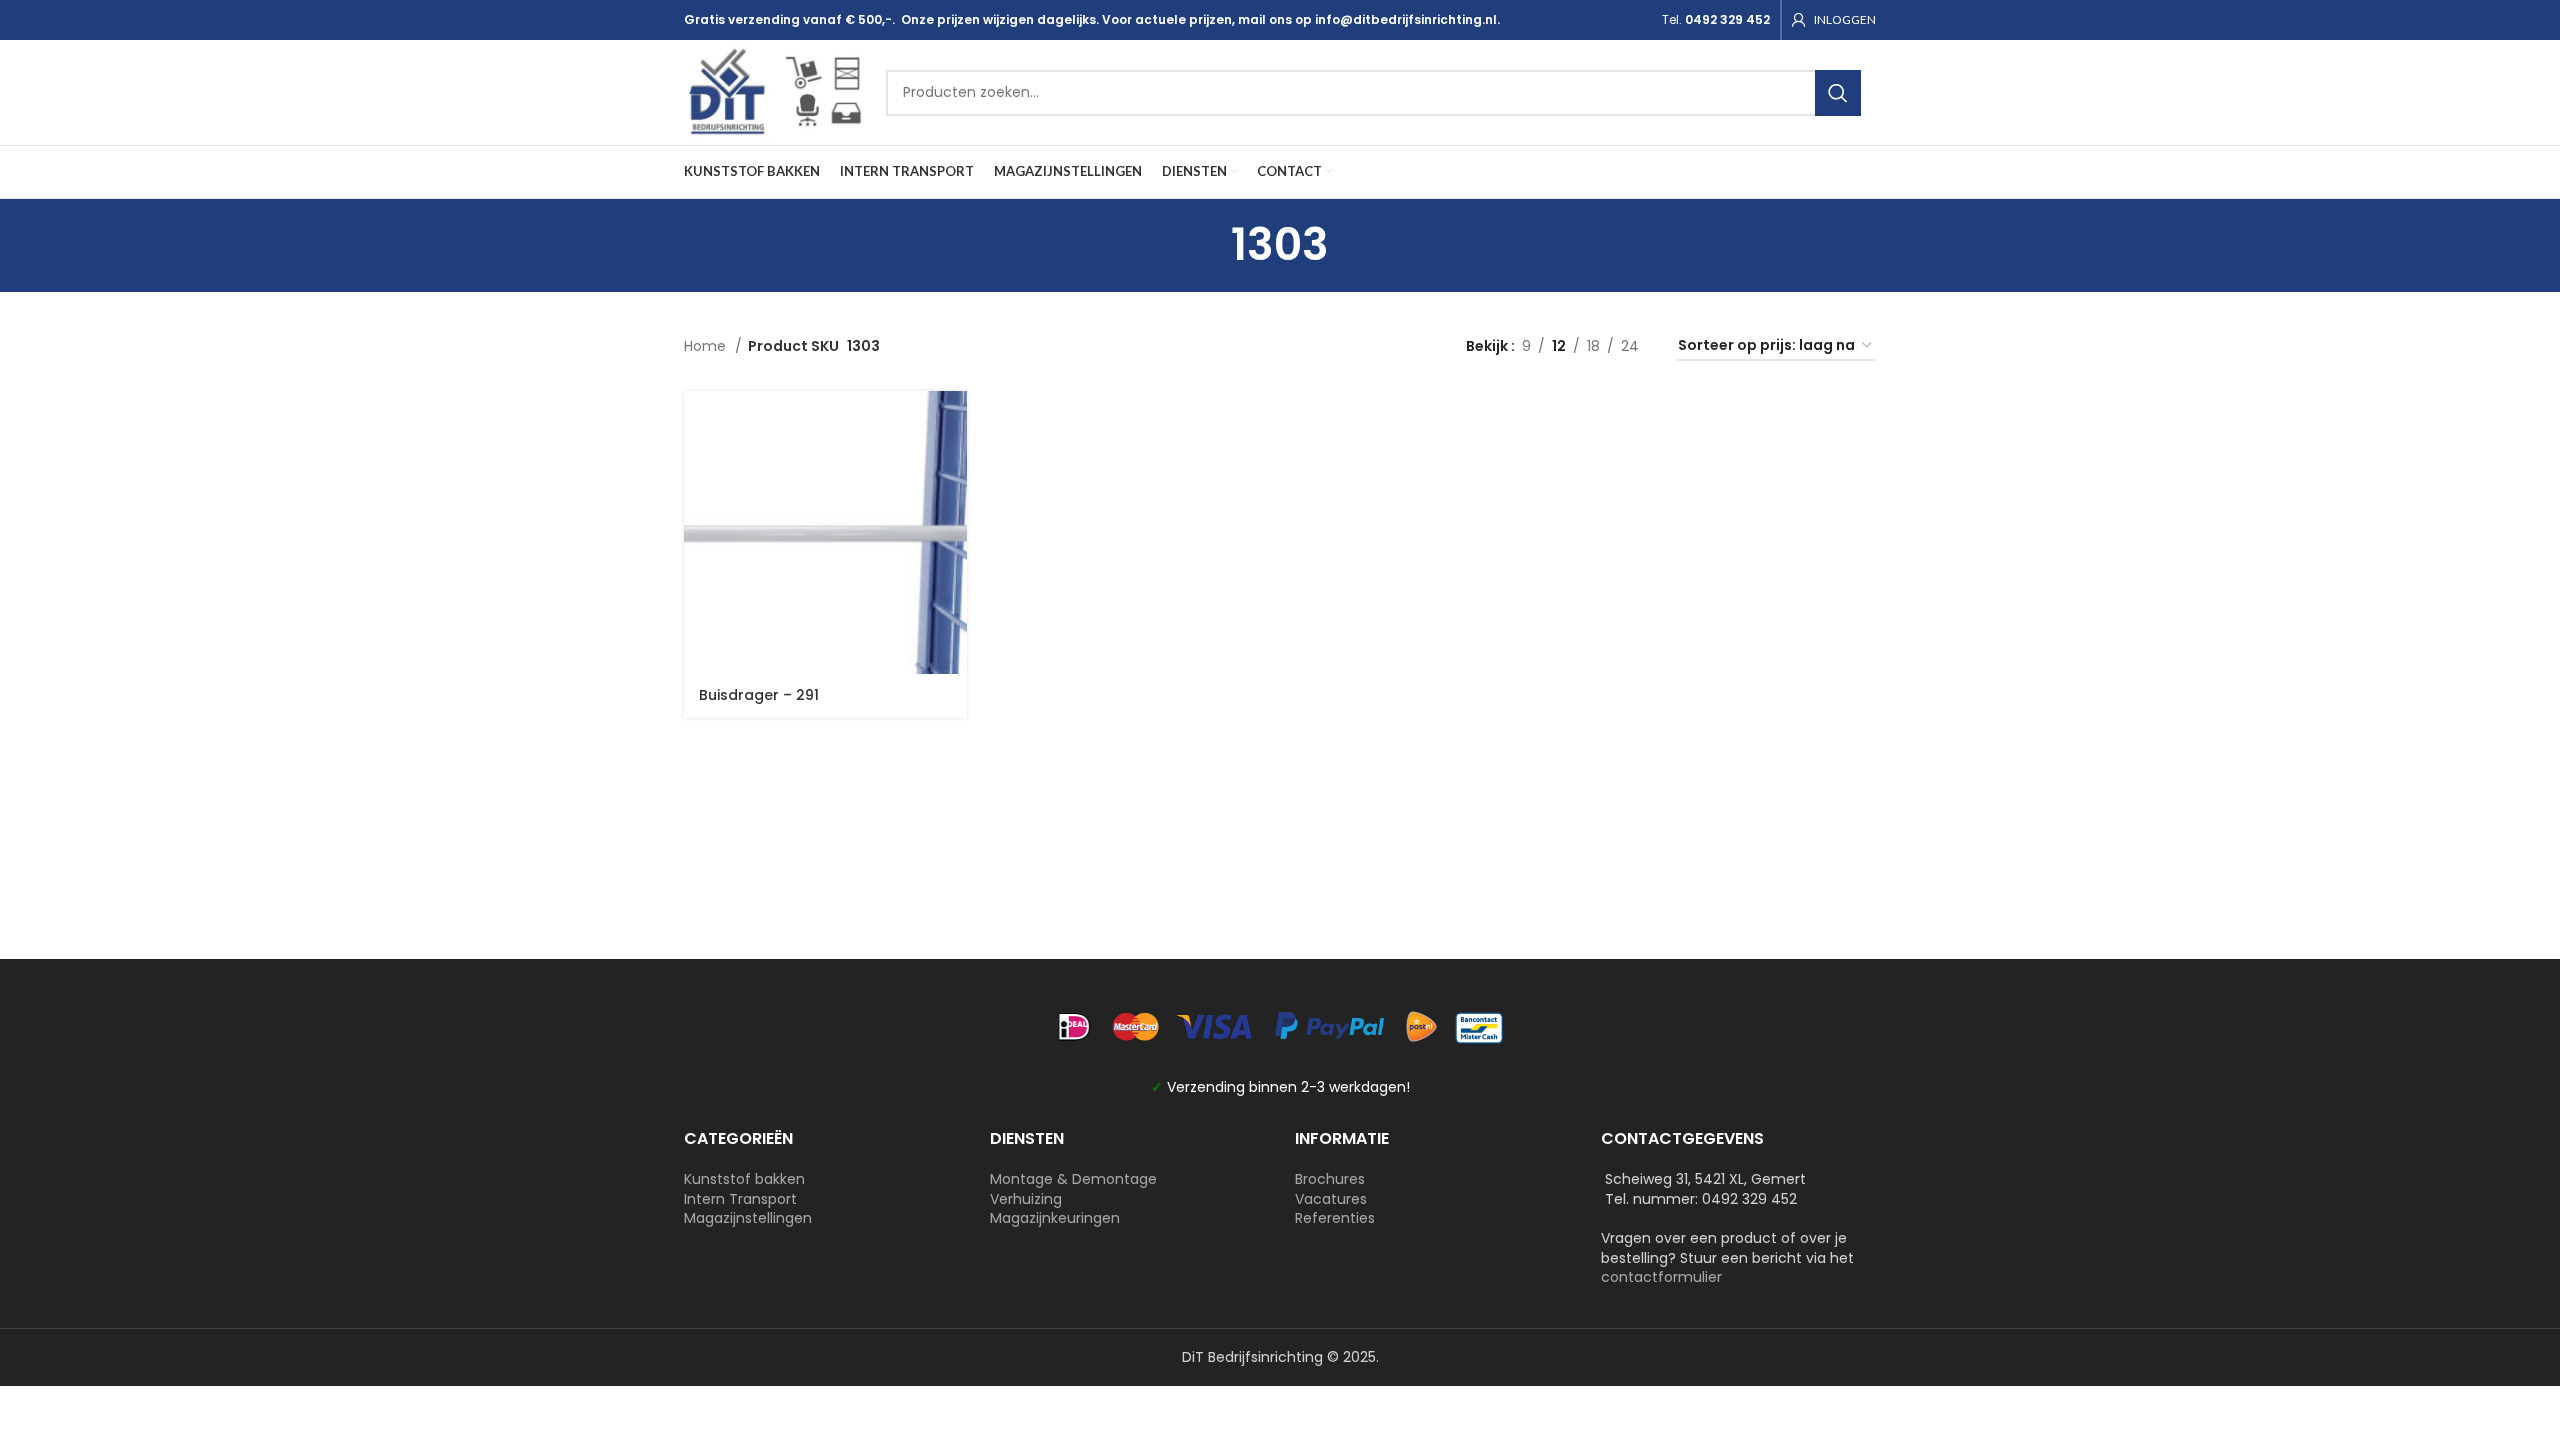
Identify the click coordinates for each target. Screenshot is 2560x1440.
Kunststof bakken (744, 1179)
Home (707, 346)
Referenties (1335, 1218)
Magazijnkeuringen (1055, 1218)
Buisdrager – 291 (759, 695)
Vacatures (1331, 1199)
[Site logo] (775, 91)
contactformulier (1661, 1277)
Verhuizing (1026, 1199)
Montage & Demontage (1073, 1179)
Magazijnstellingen (748, 1218)
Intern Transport (740, 1199)
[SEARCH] (1838, 93)
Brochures (1330, 1179)
